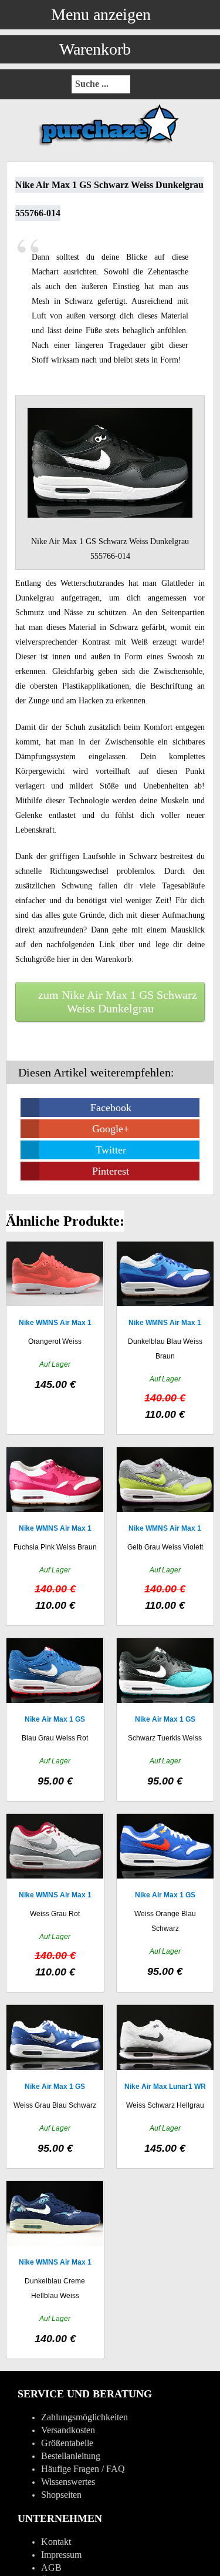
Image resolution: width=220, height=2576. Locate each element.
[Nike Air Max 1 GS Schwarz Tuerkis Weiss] (165, 1720)
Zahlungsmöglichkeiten (84, 2417)
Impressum (61, 2555)
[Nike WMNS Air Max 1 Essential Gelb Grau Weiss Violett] (165, 1536)
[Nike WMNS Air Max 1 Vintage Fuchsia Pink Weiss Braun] (55, 1536)
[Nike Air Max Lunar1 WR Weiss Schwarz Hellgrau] (165, 2086)
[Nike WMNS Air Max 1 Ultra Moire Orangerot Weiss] (55, 1338)
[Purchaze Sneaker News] (110, 145)
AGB (51, 2567)
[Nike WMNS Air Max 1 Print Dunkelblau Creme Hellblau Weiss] (55, 2270)
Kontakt (56, 2542)
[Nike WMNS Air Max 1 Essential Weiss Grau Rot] (55, 1903)
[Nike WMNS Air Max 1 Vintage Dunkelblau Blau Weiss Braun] (165, 1338)
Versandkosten (68, 2430)
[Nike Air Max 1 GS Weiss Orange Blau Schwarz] (165, 1903)
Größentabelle (67, 2443)
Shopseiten (61, 2495)
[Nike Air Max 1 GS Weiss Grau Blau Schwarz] (55, 2086)
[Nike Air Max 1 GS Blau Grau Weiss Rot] (55, 1720)
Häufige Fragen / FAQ (83, 2469)
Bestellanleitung (71, 2456)
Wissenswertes (68, 2482)
